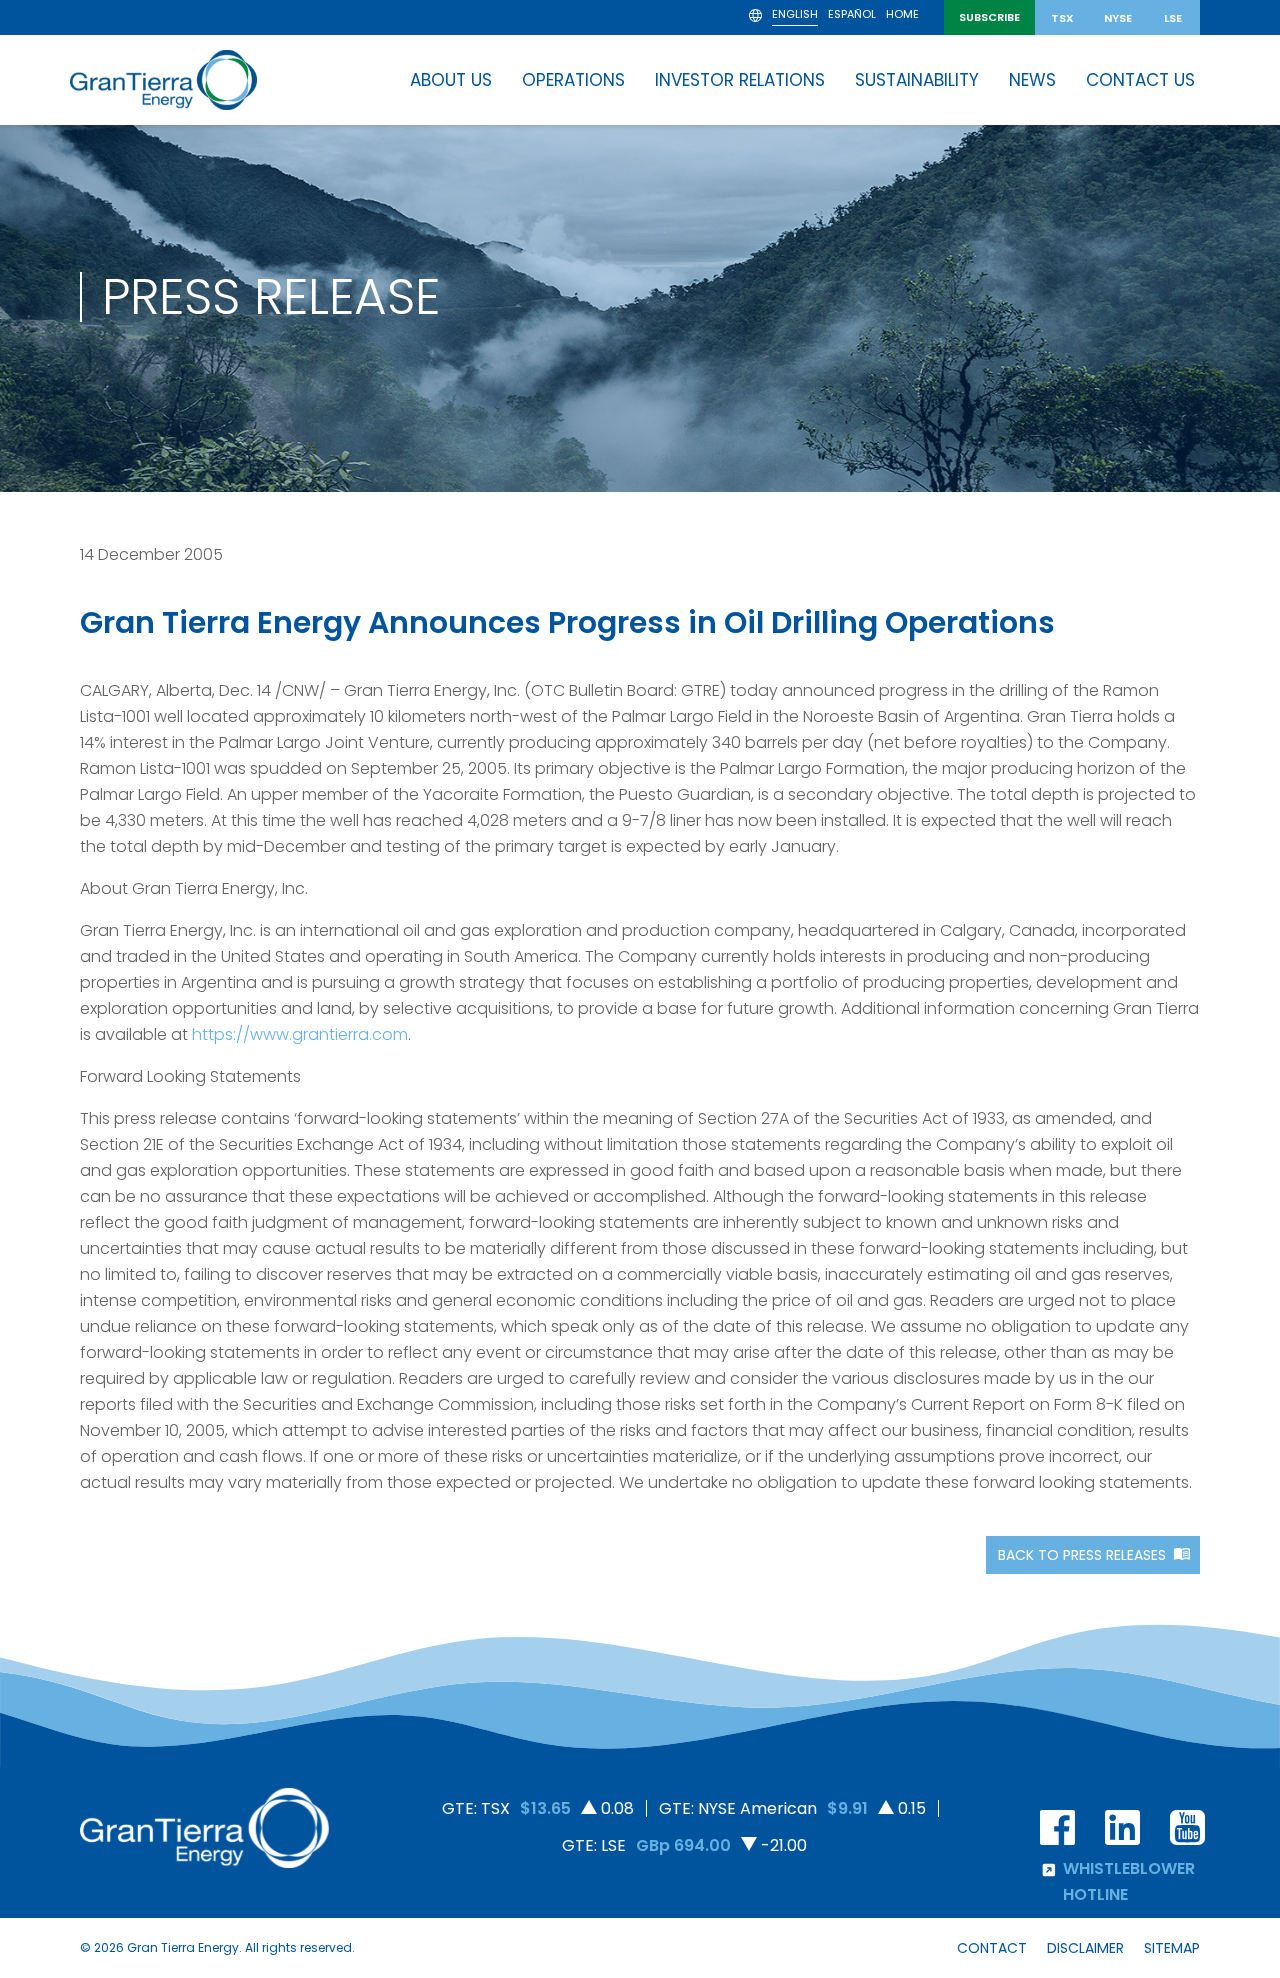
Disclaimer (1085, 1948)
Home (902, 15)
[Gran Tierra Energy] (163, 80)
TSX (1062, 18)
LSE (1173, 18)
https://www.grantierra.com (300, 1034)
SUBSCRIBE (989, 17)
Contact (992, 1948)
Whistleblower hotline (1129, 1881)
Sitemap (1172, 1948)
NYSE (1118, 18)
